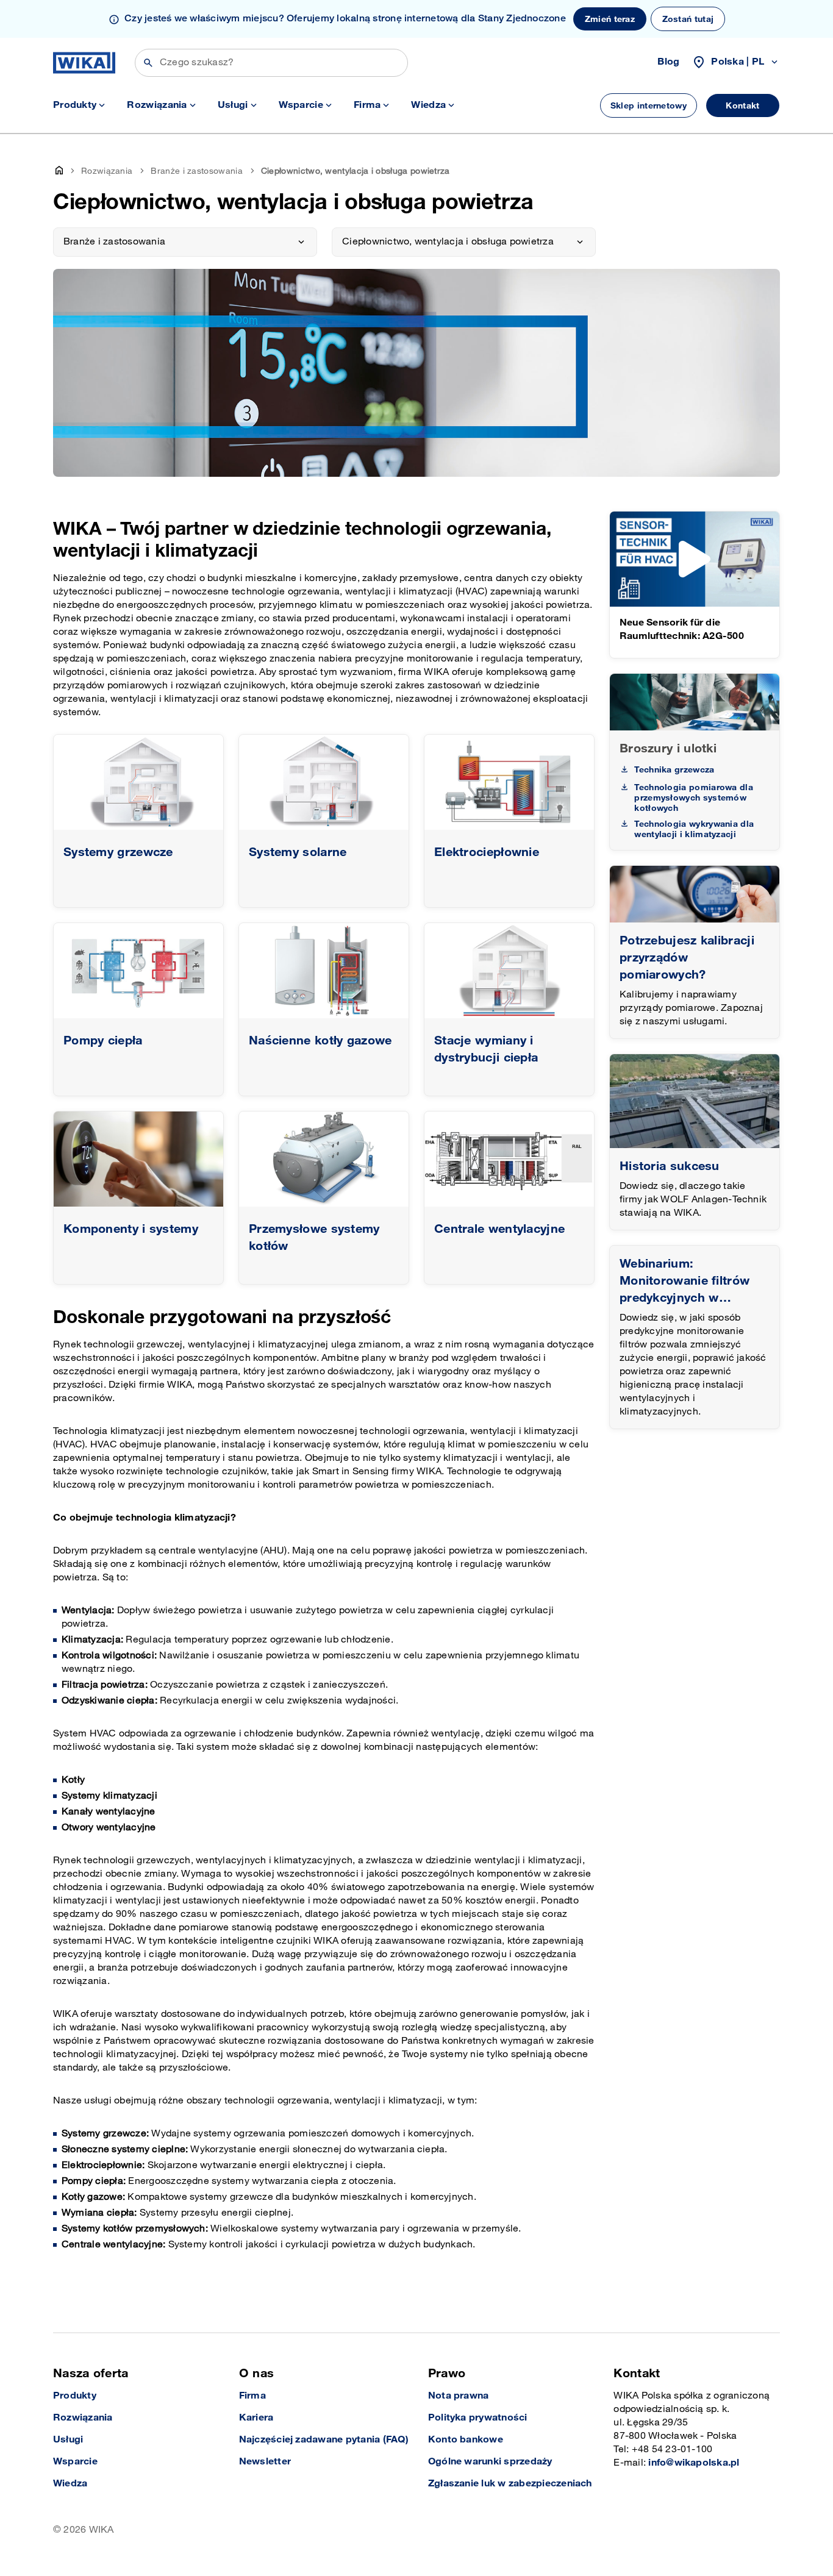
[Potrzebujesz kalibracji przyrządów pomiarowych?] (695, 894)
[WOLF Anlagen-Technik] (695, 1101)
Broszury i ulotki (668, 749)
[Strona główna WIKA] (84, 63)
